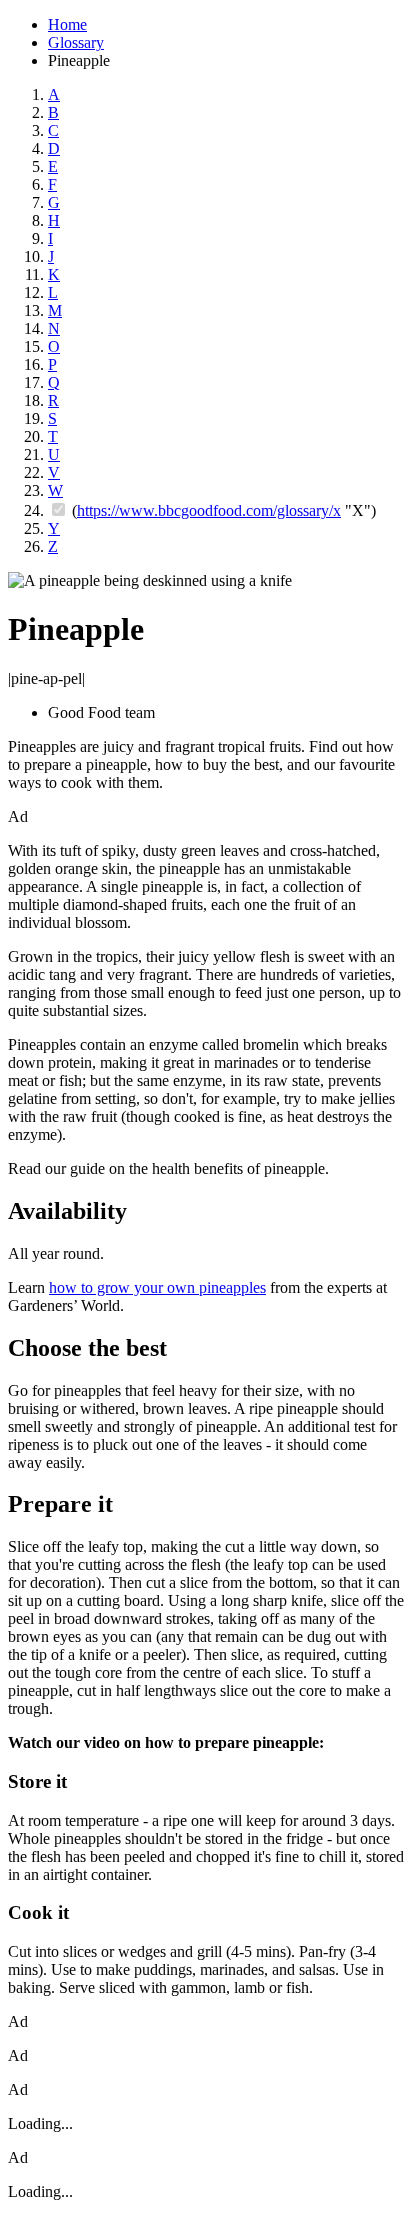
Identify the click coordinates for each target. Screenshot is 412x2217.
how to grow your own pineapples (157, 1287)
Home (67, 24)
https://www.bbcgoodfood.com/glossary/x (209, 510)
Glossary (76, 42)
